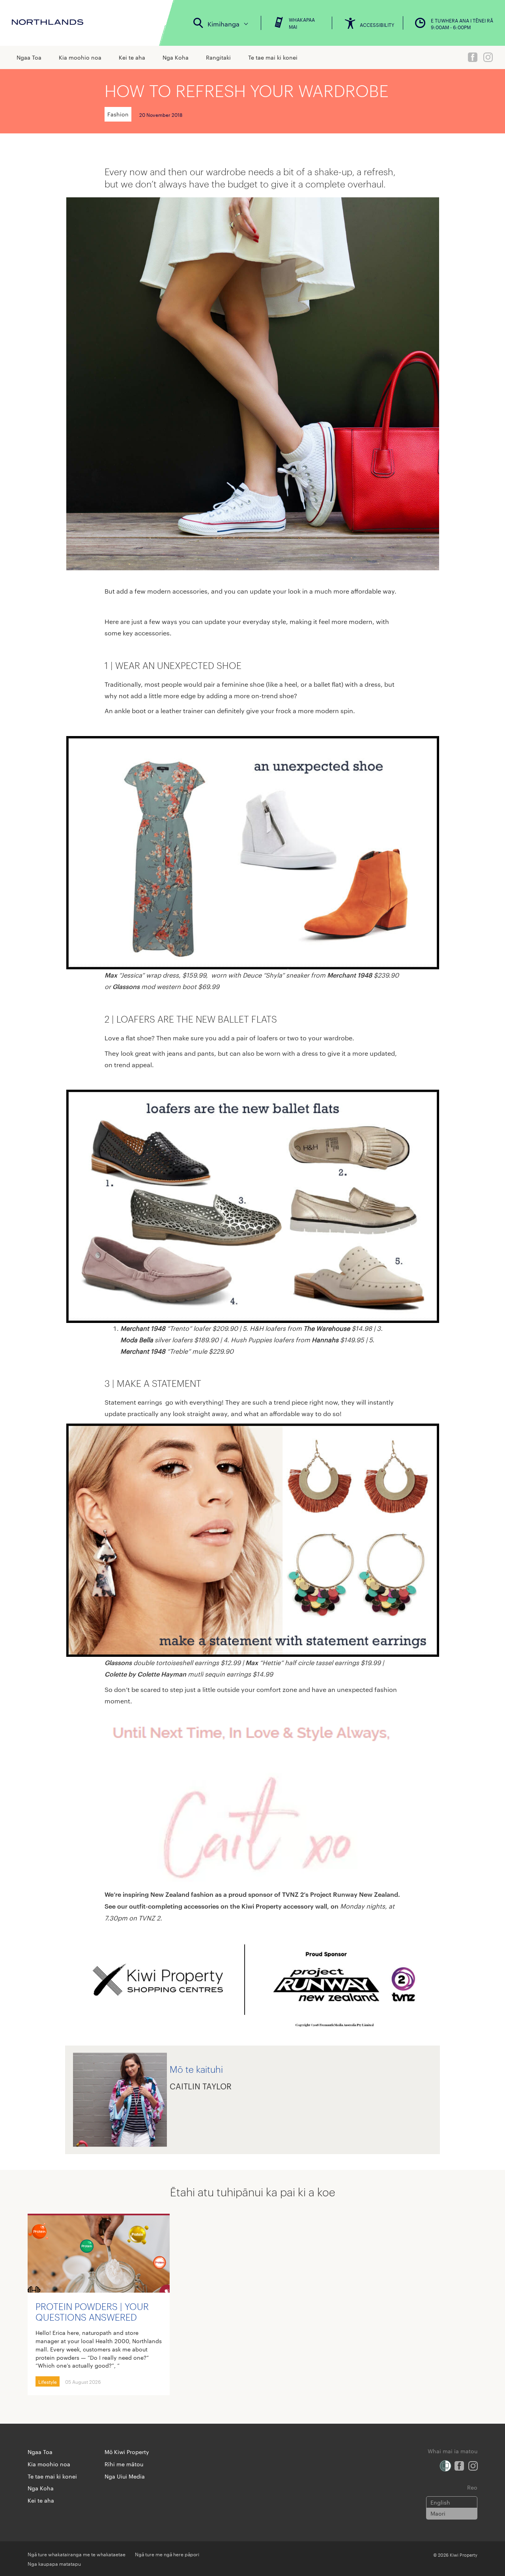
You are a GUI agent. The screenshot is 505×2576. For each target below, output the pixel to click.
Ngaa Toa (29, 57)
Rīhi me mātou (124, 2464)
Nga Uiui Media (125, 2476)
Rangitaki (218, 57)
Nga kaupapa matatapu (54, 2563)
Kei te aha (132, 57)
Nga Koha (176, 57)
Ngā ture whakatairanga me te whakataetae (77, 2554)
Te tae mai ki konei (273, 57)
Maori (438, 2513)
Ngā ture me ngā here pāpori (167, 2554)
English (440, 2502)
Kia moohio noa (80, 57)
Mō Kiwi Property (127, 2452)
